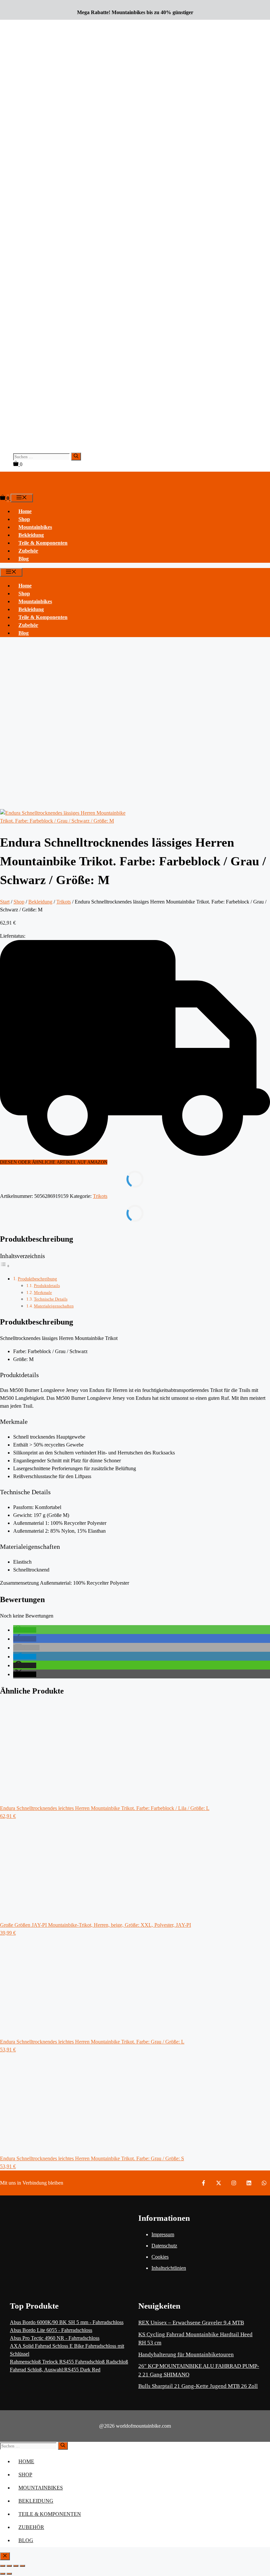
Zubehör (28, 551)
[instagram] (234, 2183)
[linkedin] (249, 2183)
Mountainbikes (35, 527)
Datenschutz (164, 2246)
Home (25, 511)
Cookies (160, 2257)
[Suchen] (76, 457)
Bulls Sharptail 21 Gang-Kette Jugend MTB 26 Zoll (198, 2386)
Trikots (64, 902)
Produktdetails (47, 1286)
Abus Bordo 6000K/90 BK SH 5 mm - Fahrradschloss (67, 2322)
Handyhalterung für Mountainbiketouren (186, 2354)
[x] (219, 2183)
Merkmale (43, 1292)
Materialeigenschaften (54, 1306)
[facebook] (203, 2183)
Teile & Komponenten (43, 543)
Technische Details (51, 1299)
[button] (25, 1630)
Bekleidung (31, 535)
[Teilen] (16, 2566)
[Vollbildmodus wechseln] (9, 2566)
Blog (24, 559)
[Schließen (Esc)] (22, 2566)
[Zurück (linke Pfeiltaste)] (3, 2574)
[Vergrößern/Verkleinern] (3, 2566)
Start (5, 902)
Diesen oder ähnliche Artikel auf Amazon (54, 1162)
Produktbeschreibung (37, 1279)
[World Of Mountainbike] (10, 490)
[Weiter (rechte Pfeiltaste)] (9, 2574)
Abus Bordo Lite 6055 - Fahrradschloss (51, 2330)
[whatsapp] (264, 2183)
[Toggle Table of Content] (5, 1266)
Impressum (163, 2234)
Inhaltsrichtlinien (169, 2268)
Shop (24, 519)
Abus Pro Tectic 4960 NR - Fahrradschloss (55, 2338)
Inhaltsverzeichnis (22, 1256)
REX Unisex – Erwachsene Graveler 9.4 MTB (191, 2323)
